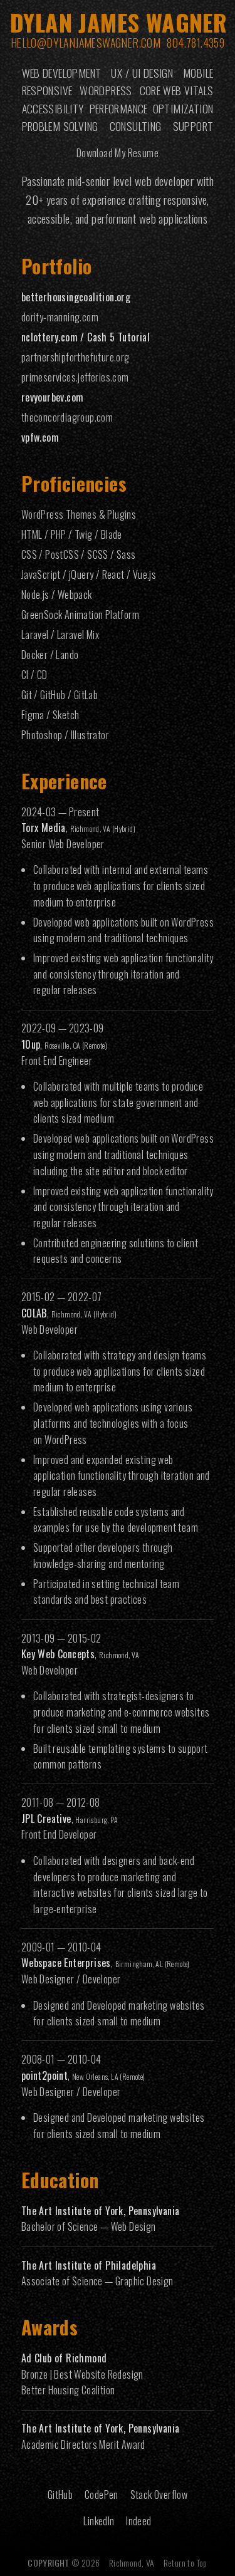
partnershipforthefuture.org (76, 357)
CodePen (102, 2495)
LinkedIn (99, 2521)
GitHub (60, 2495)
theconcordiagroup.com (67, 417)
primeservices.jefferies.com (75, 377)
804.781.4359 (196, 43)
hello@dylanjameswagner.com (86, 43)
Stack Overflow (159, 2495)
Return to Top (185, 2563)
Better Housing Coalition (68, 2390)
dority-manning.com (60, 317)
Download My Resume (118, 153)
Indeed (138, 2521)
